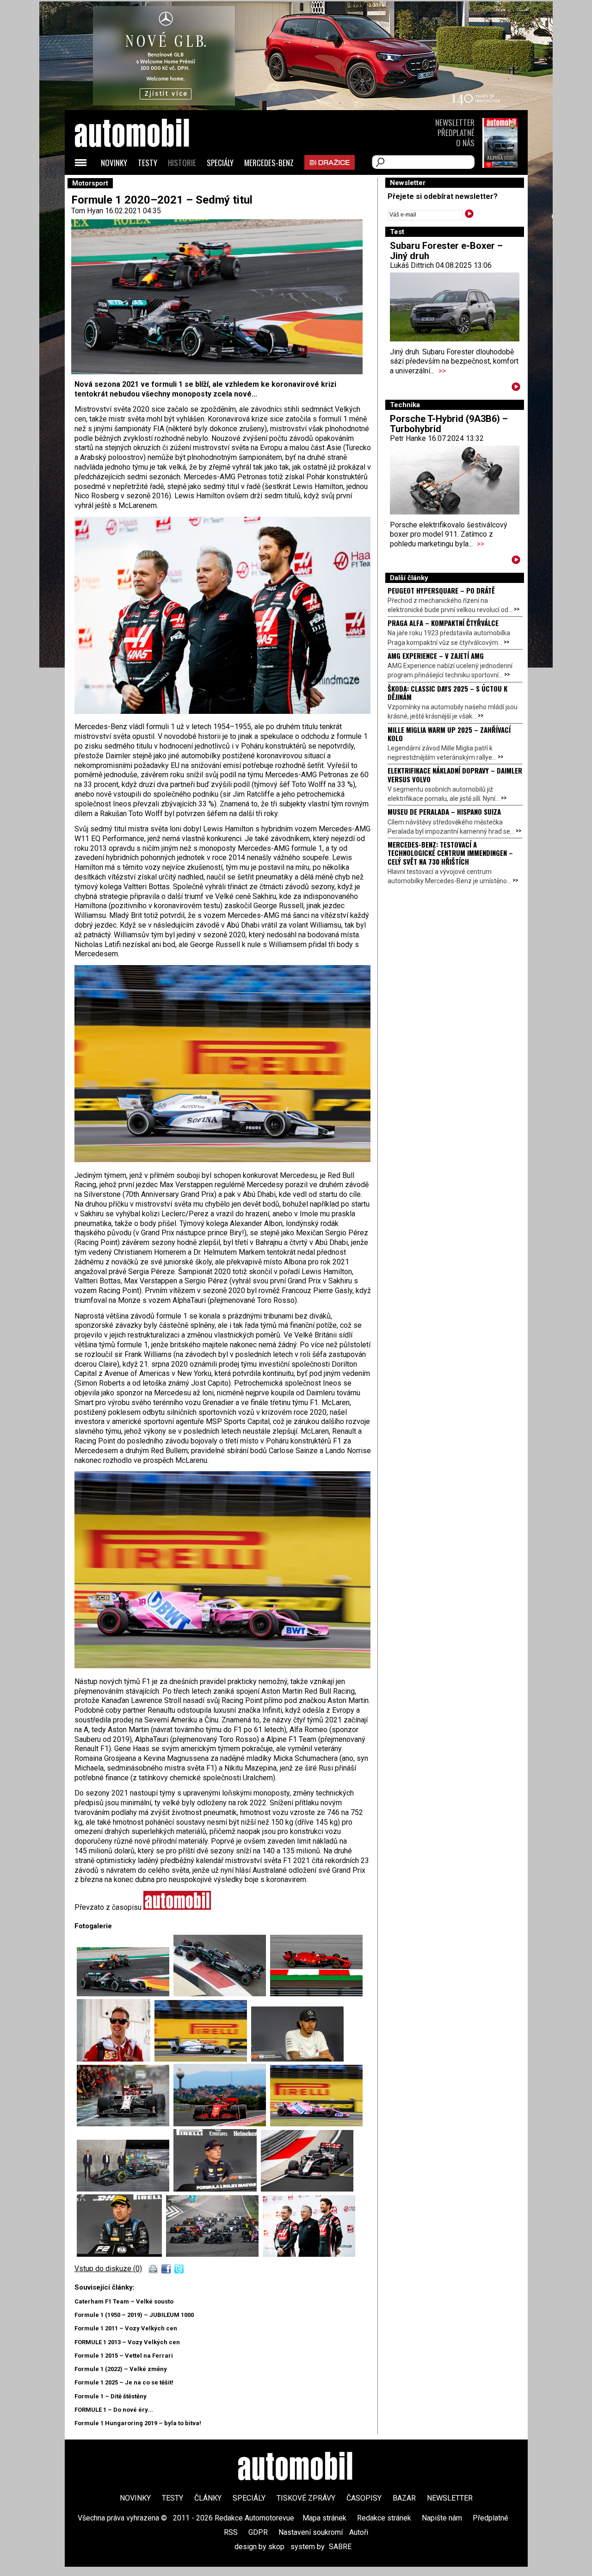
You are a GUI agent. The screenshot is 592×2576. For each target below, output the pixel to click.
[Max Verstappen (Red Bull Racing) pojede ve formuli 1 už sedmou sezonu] (217, 2189)
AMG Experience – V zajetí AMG (436, 656)
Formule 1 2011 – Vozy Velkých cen (126, 2328)
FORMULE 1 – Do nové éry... (114, 2410)
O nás (465, 143)
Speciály (220, 163)
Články (208, 2498)
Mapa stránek (324, 2518)
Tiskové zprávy (306, 2498)
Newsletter (455, 122)
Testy (148, 163)
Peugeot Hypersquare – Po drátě (441, 590)
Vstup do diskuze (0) (108, 2269)
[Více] (516, 388)
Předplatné (456, 133)
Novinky (114, 163)
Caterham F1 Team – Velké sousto (124, 2301)
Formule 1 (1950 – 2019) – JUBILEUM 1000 (134, 2315)
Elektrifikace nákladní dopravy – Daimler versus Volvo (455, 774)
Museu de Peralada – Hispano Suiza (444, 811)
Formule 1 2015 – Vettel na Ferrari (124, 2356)
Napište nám (442, 2518)
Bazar (404, 2498)
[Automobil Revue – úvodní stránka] (144, 185)
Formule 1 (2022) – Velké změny (121, 2369)
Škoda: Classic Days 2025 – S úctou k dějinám (447, 693)
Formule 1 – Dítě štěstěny (111, 2396)
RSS (231, 2532)
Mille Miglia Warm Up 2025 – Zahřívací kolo (449, 734)
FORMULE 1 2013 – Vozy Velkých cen (127, 2342)
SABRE (340, 2547)
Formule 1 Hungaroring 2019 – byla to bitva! (138, 2423)
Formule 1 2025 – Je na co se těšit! (124, 2382)
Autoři (359, 2532)
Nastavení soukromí (311, 2532)
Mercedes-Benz (269, 163)
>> (442, 371)
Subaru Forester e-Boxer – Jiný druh (446, 251)
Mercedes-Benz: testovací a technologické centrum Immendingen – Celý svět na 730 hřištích (450, 853)
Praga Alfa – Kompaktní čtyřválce (443, 623)
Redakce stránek (384, 2518)
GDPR (258, 2532)
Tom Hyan (87, 211)
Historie (182, 163)
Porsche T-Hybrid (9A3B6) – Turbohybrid (449, 424)
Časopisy (364, 2498)
